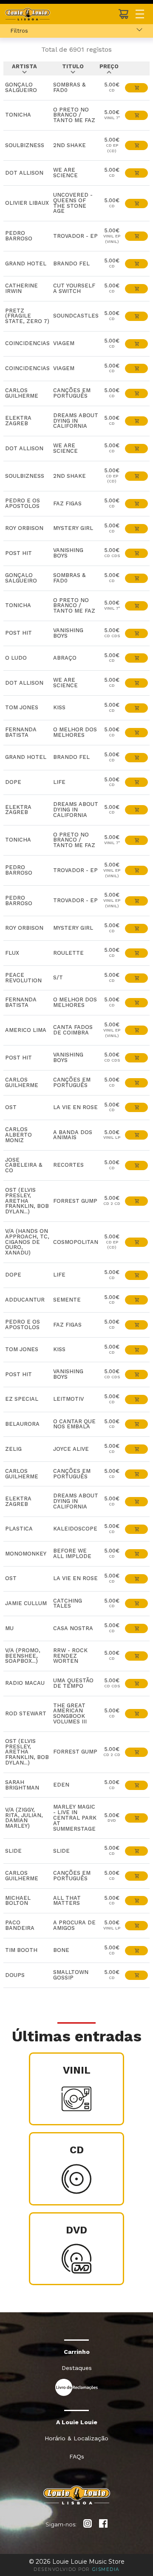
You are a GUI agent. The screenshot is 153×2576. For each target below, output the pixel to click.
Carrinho (77, 2352)
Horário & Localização (76, 2438)
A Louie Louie (77, 2422)
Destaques (77, 2368)
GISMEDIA (106, 2569)
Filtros (19, 31)
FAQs (77, 2456)
